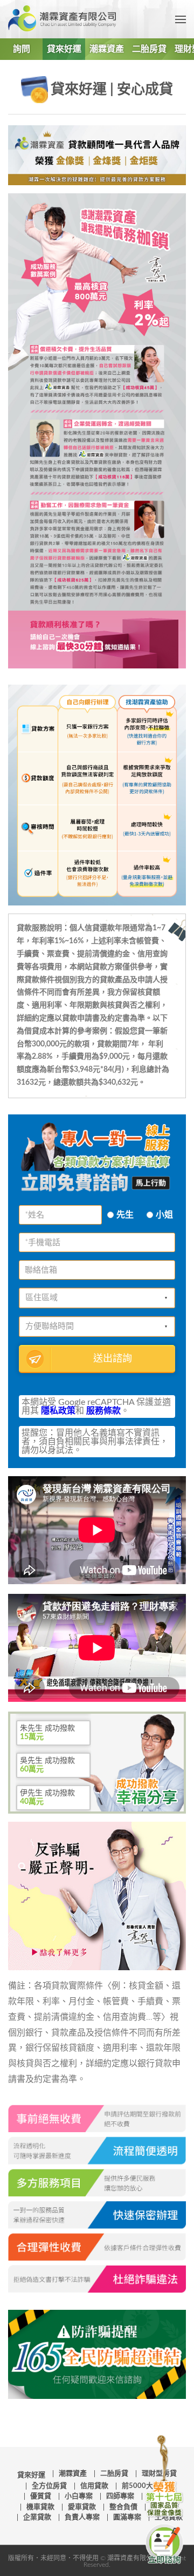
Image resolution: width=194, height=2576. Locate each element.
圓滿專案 (127, 2517)
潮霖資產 (107, 49)
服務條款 (103, 1411)
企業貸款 (37, 2517)
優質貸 (41, 2496)
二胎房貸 (149, 49)
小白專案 (79, 2496)
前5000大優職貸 (148, 2486)
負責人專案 (82, 2517)
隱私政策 (58, 1411)
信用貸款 (94, 2486)
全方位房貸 (49, 2486)
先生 (125, 1215)
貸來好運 (64, 49)
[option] (53, 1730)
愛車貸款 (82, 2507)
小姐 (164, 1215)
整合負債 (123, 2507)
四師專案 (120, 2496)
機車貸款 (40, 2507)
